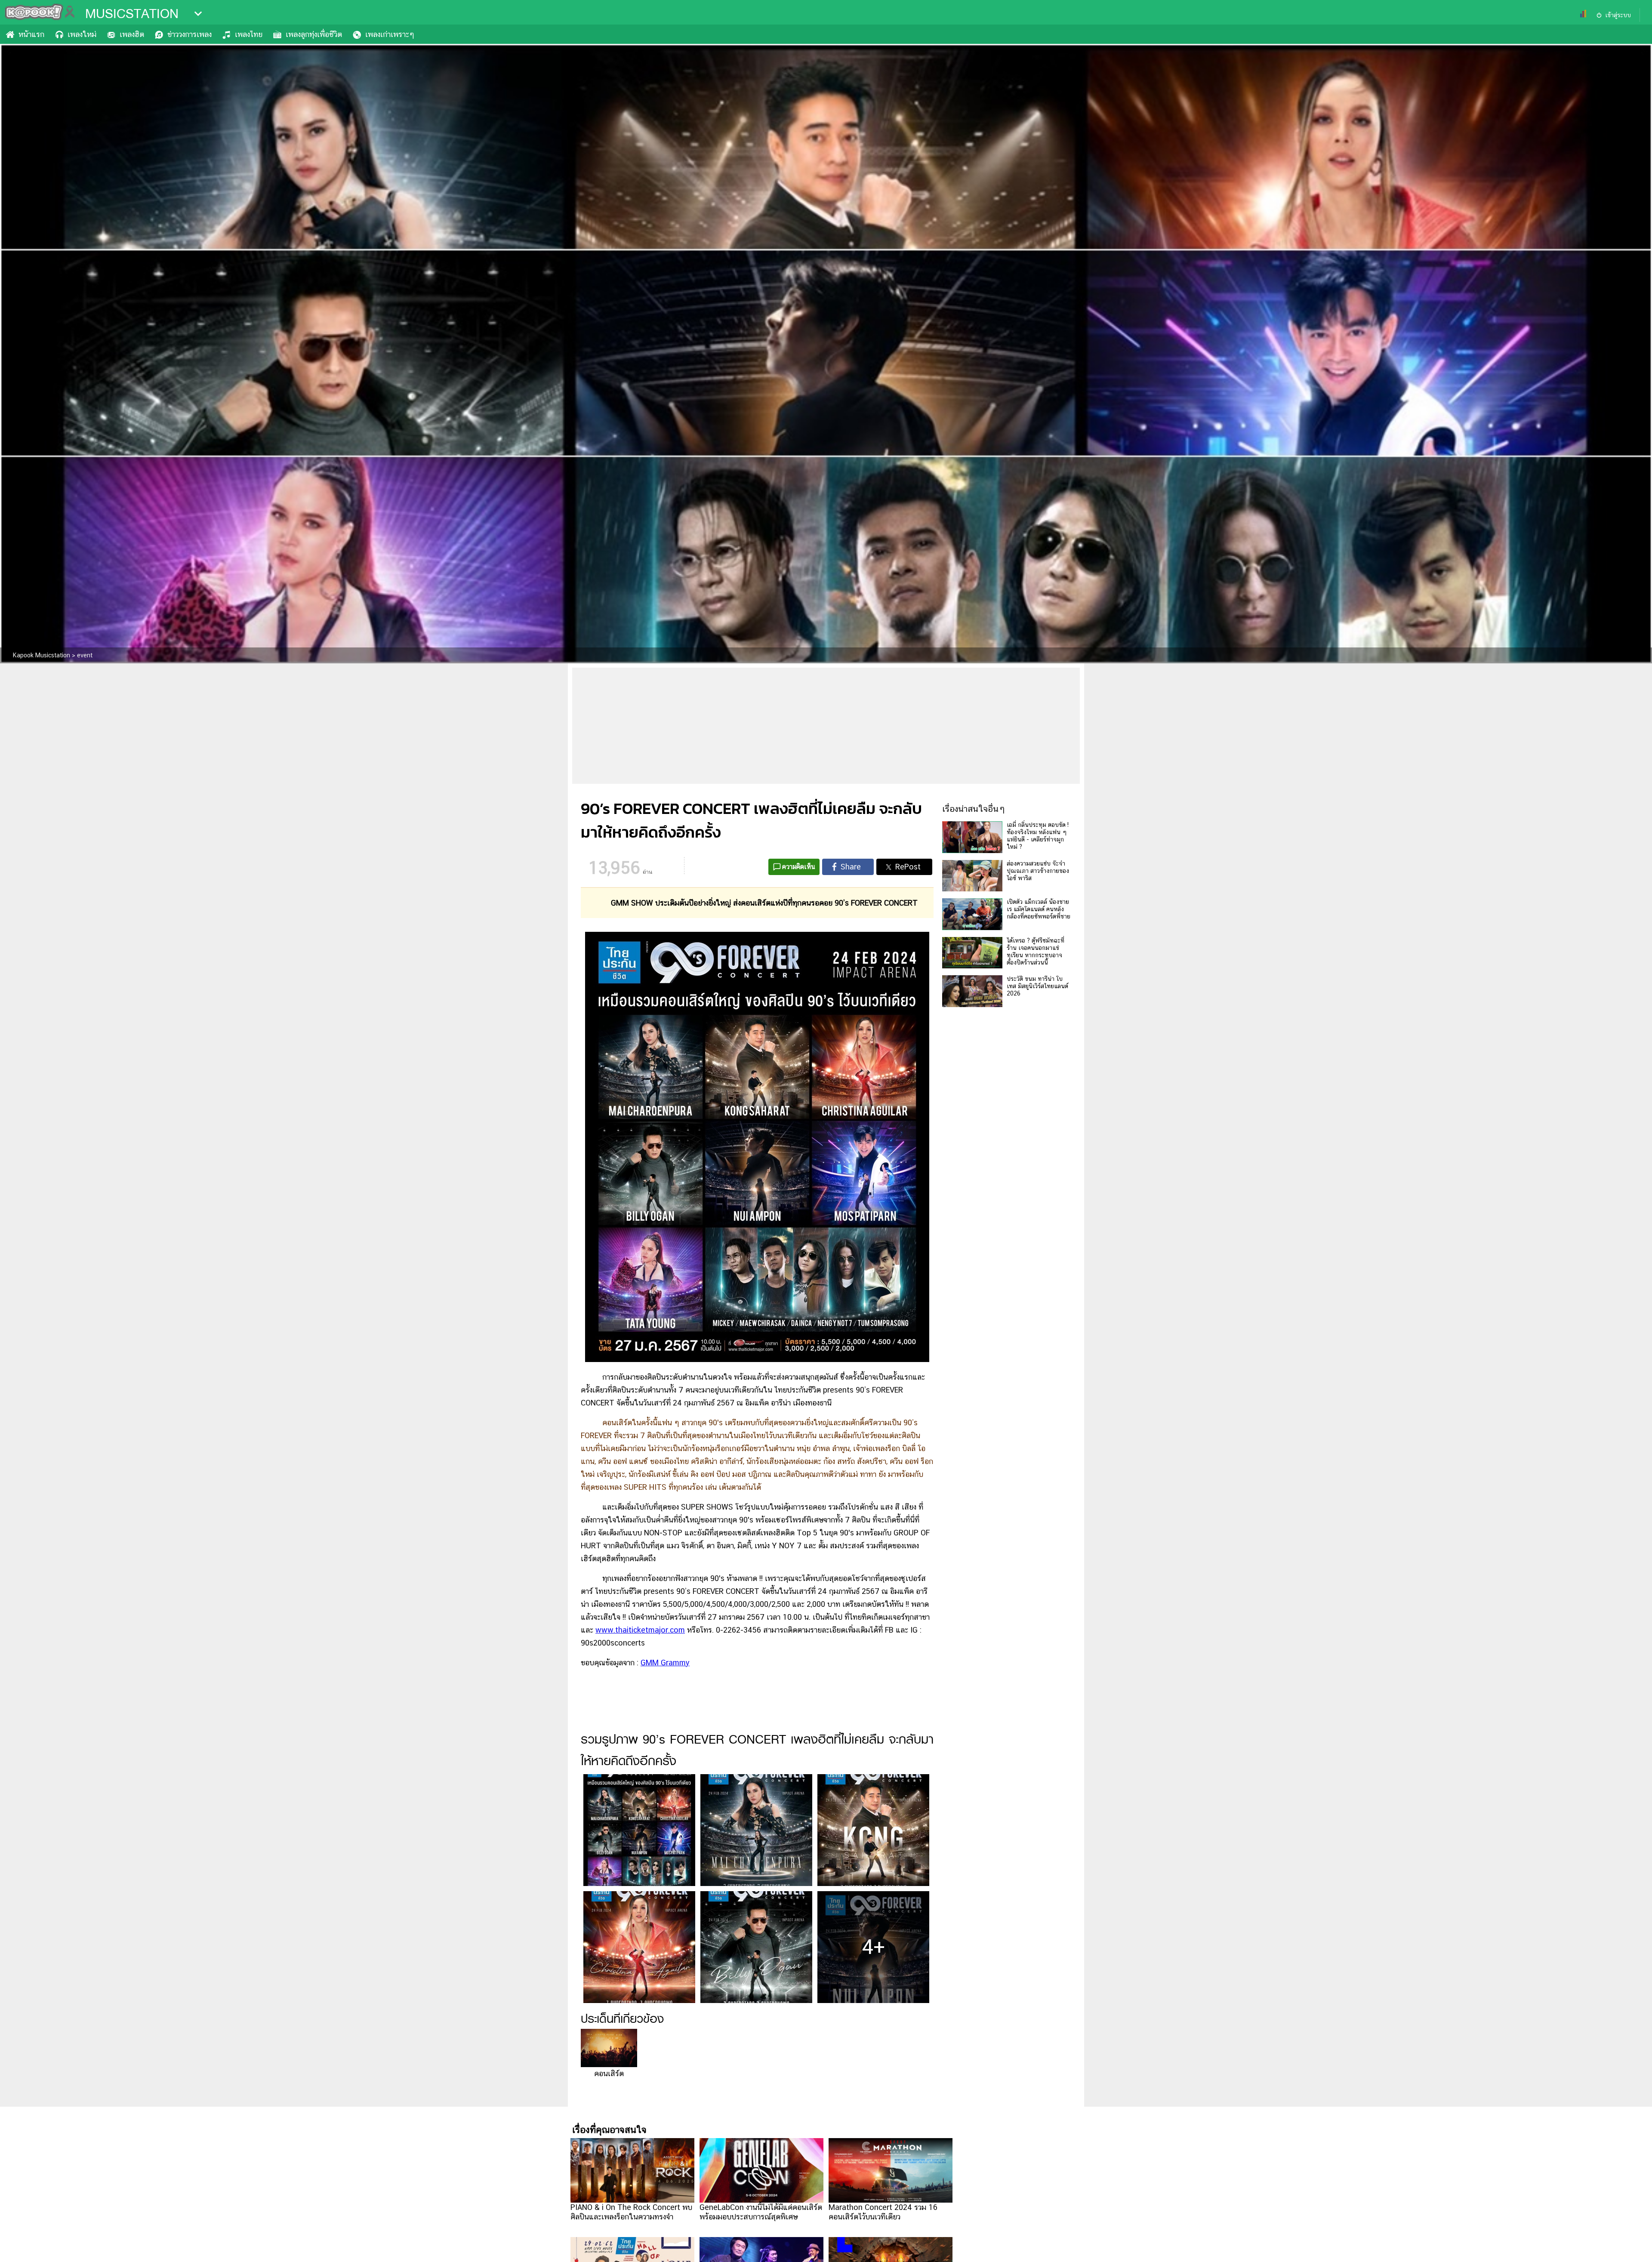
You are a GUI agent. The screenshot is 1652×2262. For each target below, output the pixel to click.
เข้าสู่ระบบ (1618, 15)
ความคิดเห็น (799, 867)
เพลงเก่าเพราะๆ (390, 34)
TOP (1631, 2247)
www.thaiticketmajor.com (640, 1630)
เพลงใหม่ (82, 34)
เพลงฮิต (132, 34)
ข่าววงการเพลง (190, 34)
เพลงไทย (249, 34)
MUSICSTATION (132, 14)
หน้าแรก (31, 34)
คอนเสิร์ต (609, 2073)
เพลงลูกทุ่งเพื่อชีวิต (314, 34)
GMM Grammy (665, 1663)
